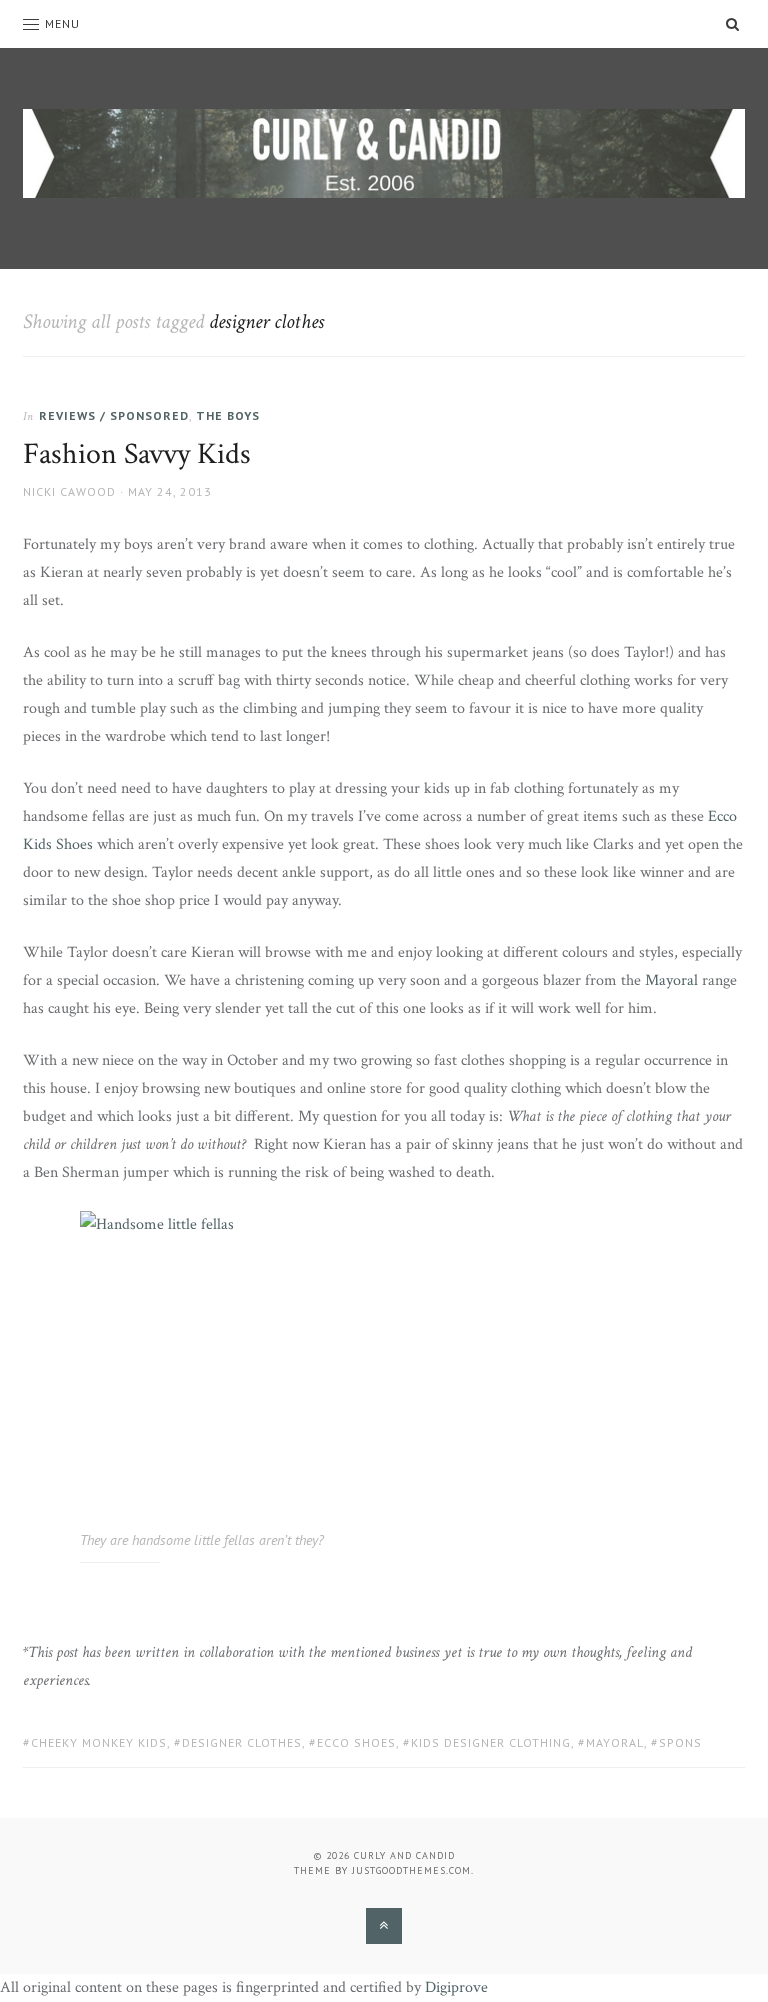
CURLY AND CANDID (404, 1855)
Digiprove (456, 1987)
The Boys (228, 415)
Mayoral (671, 980)
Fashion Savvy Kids (137, 454)
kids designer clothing (491, 1742)
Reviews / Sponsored (114, 415)
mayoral (615, 1742)
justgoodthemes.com (411, 1870)
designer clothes (242, 1742)
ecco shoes (356, 1742)
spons (680, 1742)
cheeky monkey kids (99, 1742)
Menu (62, 23)
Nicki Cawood (69, 491)
